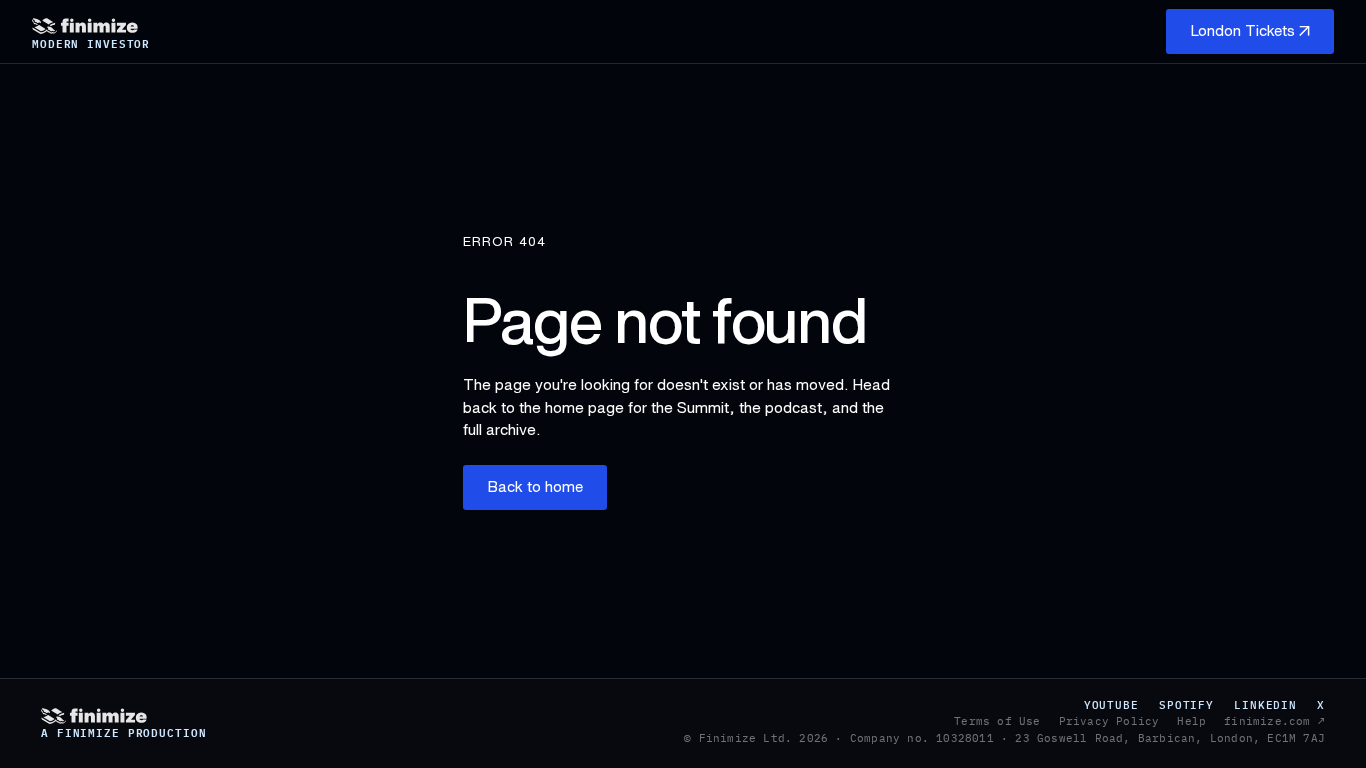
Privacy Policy (1109, 721)
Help (1191, 721)
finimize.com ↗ (1274, 721)
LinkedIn (1265, 705)
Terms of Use (997, 721)
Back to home (535, 486)
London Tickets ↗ (1250, 30)
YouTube (1111, 705)
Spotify (1186, 705)
